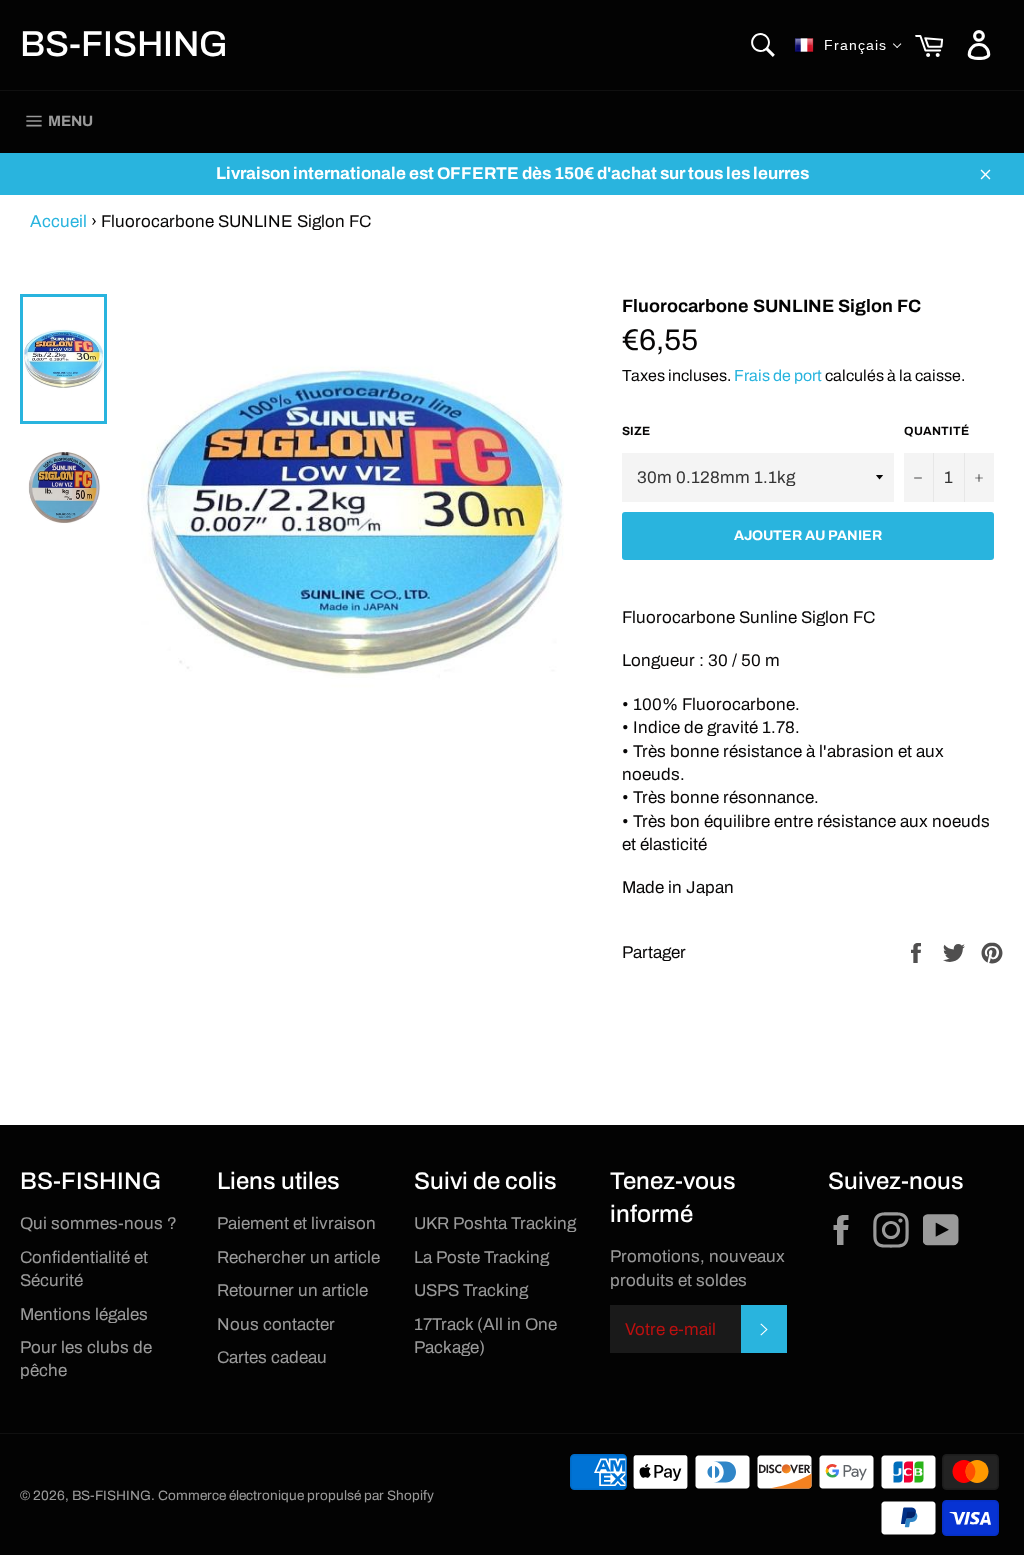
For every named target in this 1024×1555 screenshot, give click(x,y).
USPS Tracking (471, 1290)
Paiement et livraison (296, 1223)
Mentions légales (84, 1314)
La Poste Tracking (481, 1257)
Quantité (936, 431)
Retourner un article (292, 1290)
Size (636, 431)
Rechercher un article (298, 1257)
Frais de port (778, 375)
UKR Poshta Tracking (495, 1223)
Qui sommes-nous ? (98, 1223)
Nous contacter (276, 1324)
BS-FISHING (124, 44)
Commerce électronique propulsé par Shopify (296, 1495)
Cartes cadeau (272, 1357)
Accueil (58, 221)
